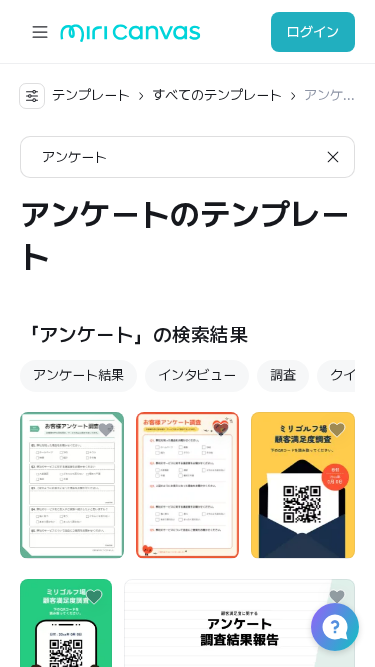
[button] (335, 627)
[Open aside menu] (40, 32)
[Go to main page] (130, 37)
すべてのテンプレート (217, 95)
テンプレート (91, 95)
